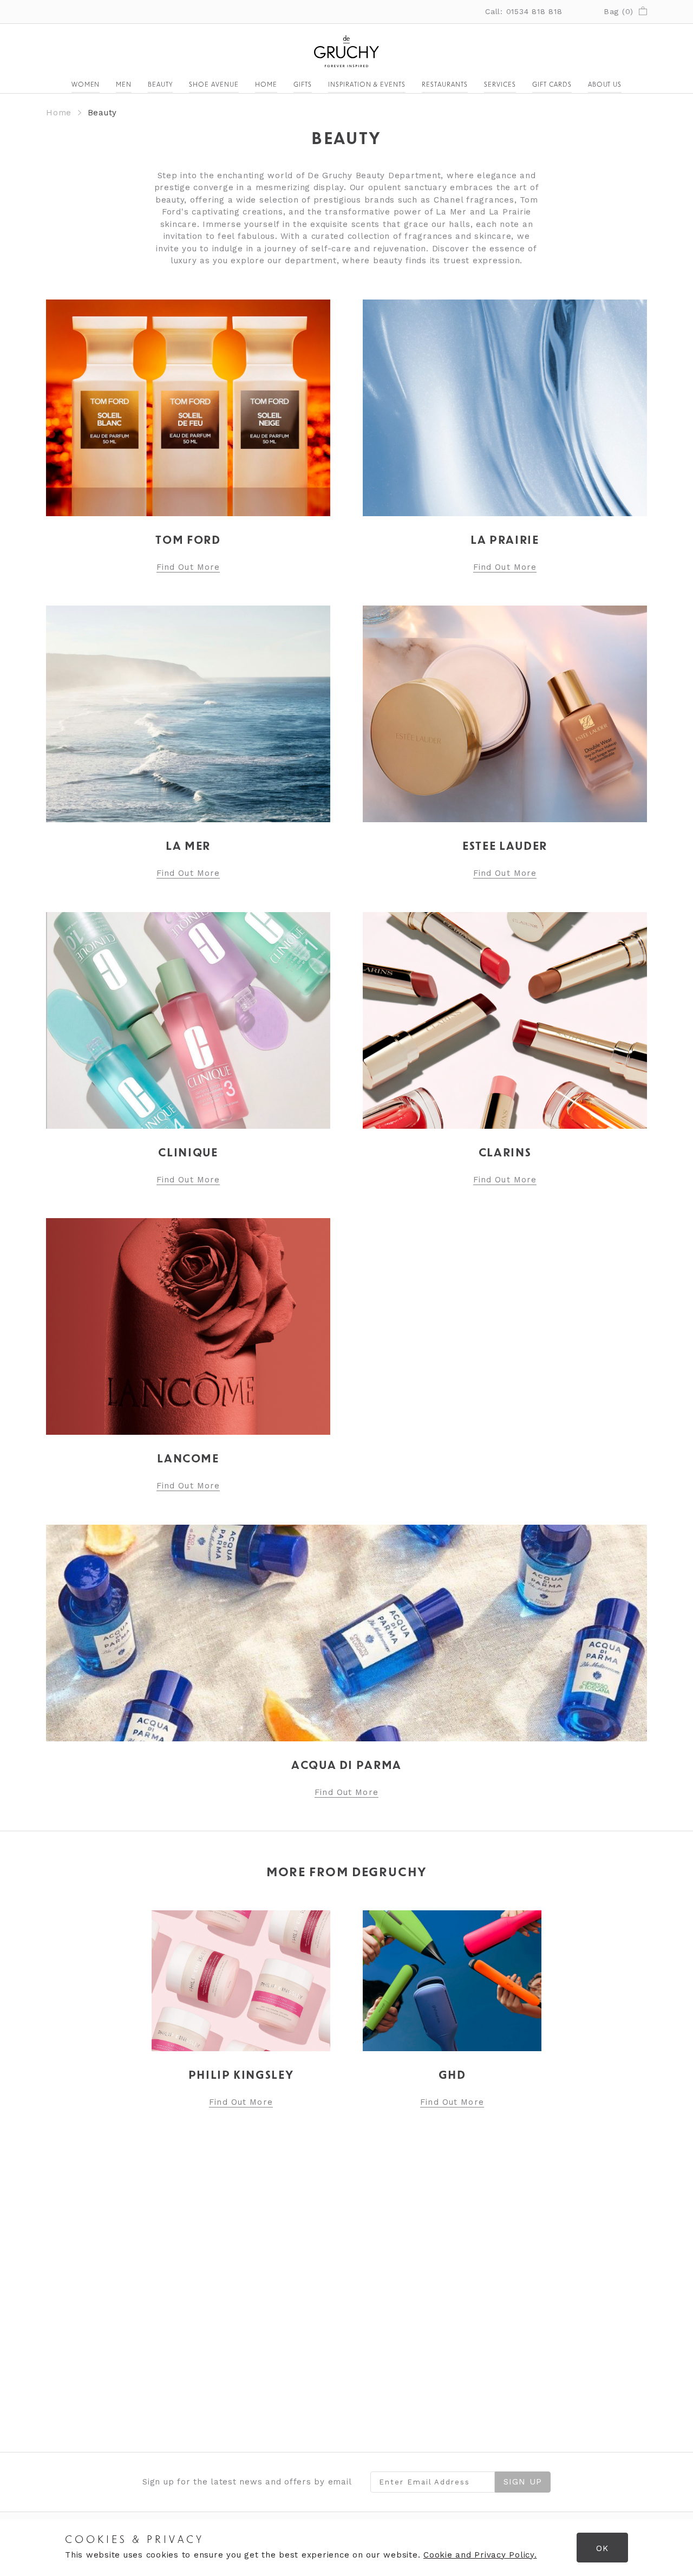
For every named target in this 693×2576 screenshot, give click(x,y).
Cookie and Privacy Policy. (480, 2555)
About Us (605, 85)
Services (500, 85)
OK (602, 2548)
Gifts (303, 85)
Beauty (160, 85)
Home (266, 85)
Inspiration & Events (367, 85)
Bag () (619, 11)
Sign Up (523, 2482)
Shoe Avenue (214, 85)
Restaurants (445, 85)
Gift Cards (552, 85)
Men (124, 85)
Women (86, 85)
